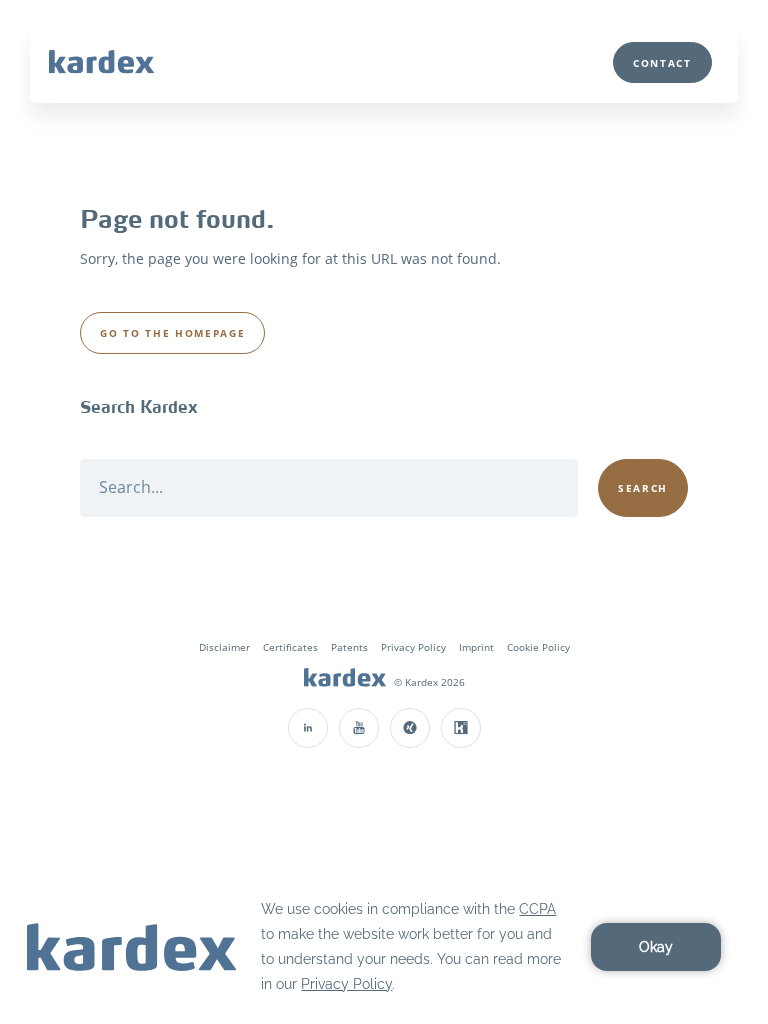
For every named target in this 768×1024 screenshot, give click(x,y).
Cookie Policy (538, 647)
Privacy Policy (413, 647)
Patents (349, 647)
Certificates (290, 647)
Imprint (476, 647)
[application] (384, 947)
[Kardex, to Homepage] (101, 60)
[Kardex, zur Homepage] (345, 679)
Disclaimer (224, 647)
